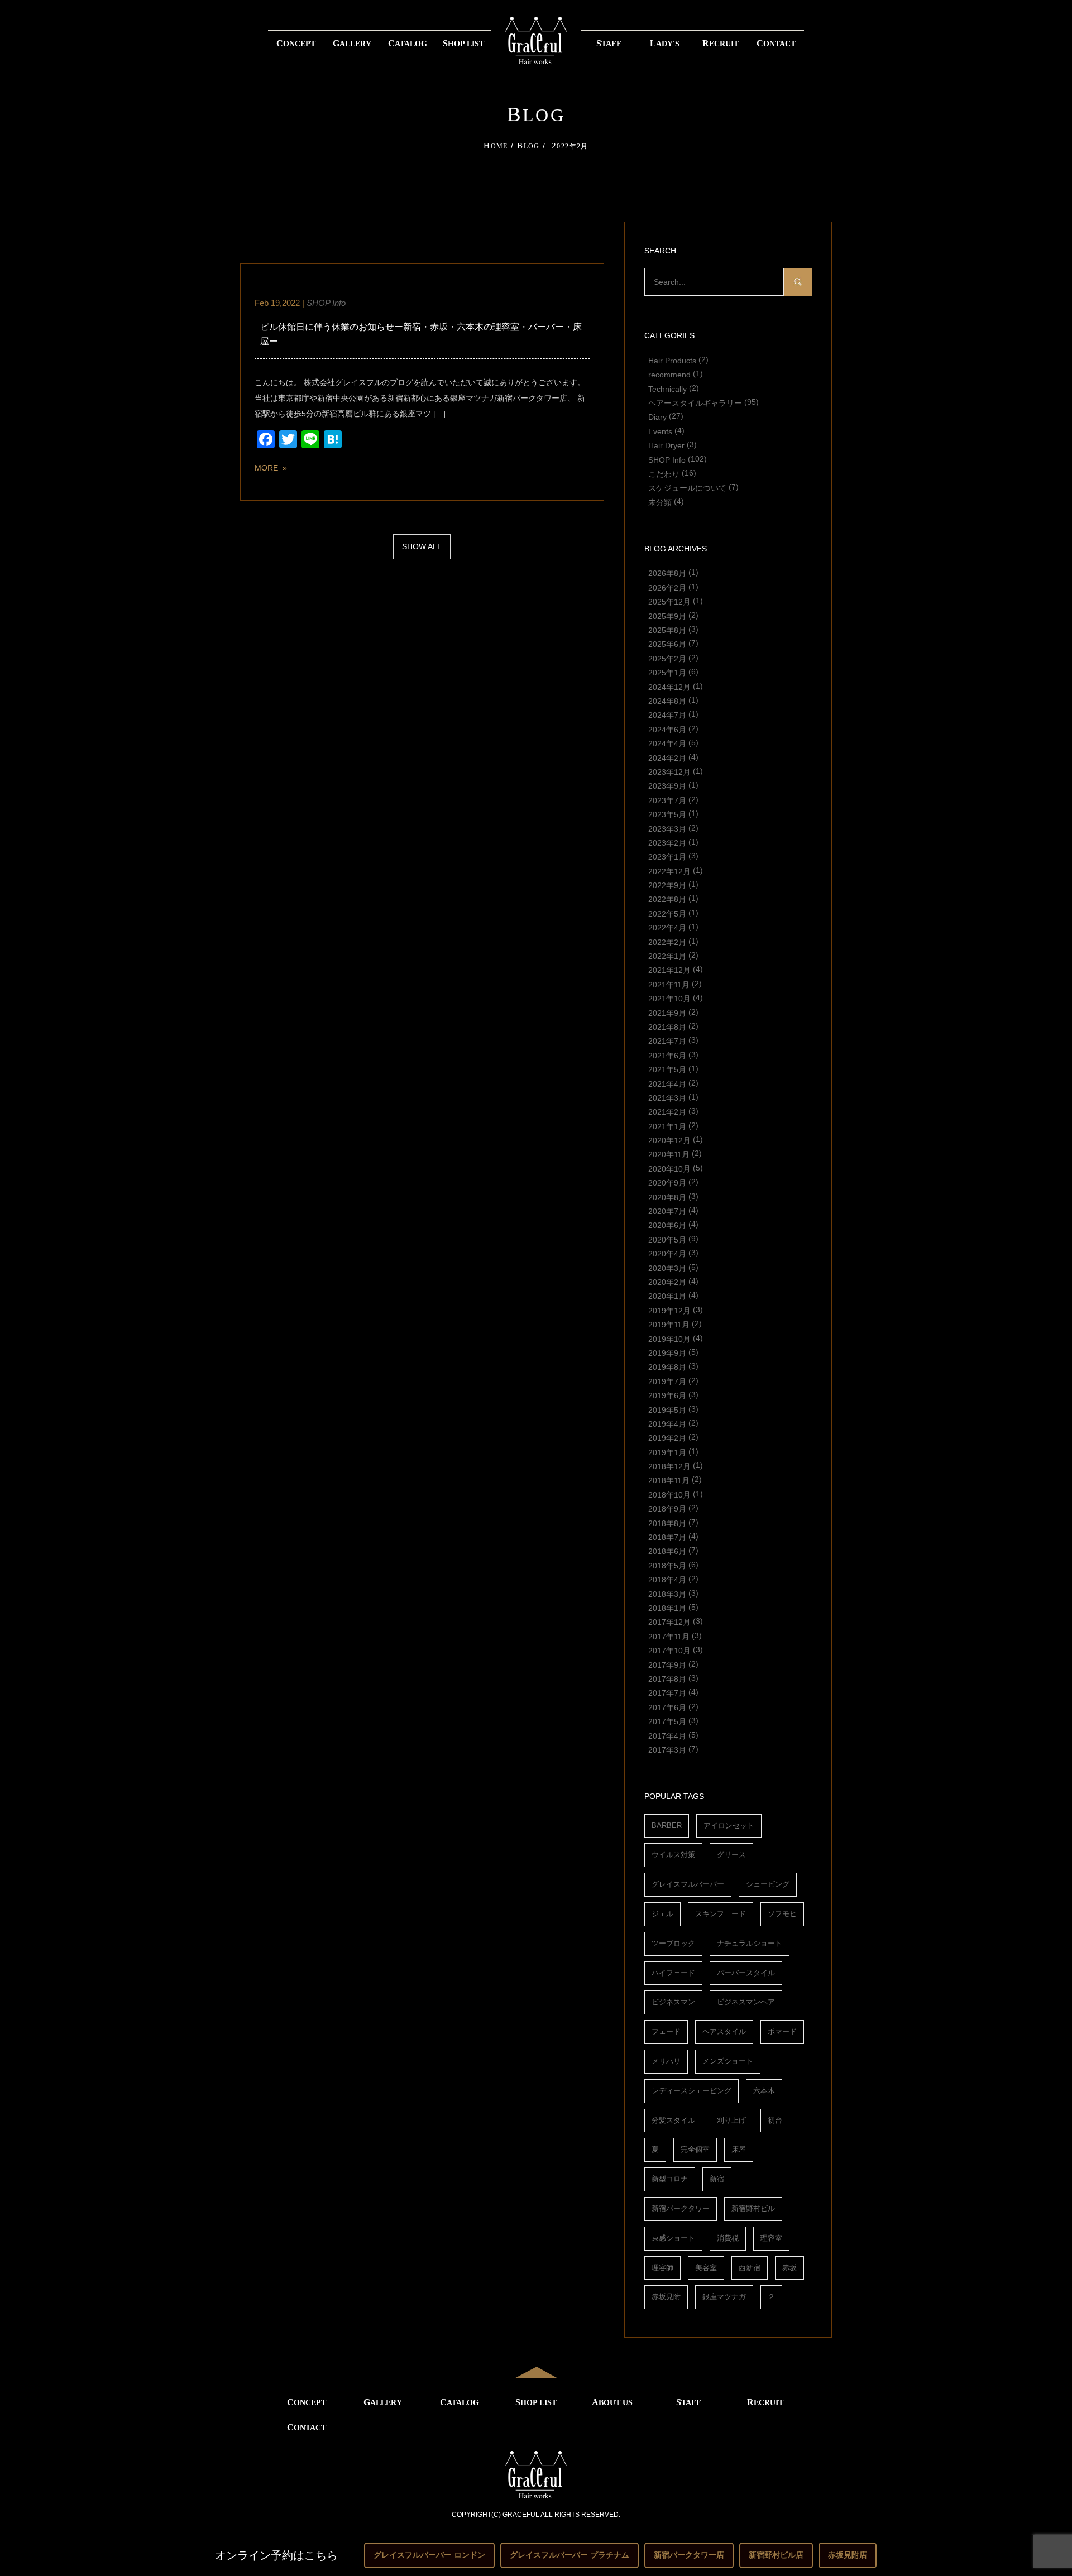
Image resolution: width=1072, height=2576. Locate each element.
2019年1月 (667, 1452)
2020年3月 (667, 1268)
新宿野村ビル (753, 2208)
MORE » (271, 468)
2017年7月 (667, 1693)
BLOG (528, 146)
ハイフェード (673, 1973)
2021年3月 (667, 1097)
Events (660, 431)
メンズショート (728, 2061)
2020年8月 (667, 1197)
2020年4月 (667, 1254)
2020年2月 (667, 1282)
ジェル (662, 1914)
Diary (657, 417)
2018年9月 (667, 1509)
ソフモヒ (782, 1914)
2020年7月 (667, 1211)
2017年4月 (667, 1735)
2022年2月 (667, 942)
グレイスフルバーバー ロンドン (429, 2555)
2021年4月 (667, 1083)
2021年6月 (667, 1055)
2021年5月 (667, 1069)
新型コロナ (670, 2179)
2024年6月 (667, 729)
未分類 (660, 502)
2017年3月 (667, 1749)
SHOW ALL (422, 546)
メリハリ (666, 2061)
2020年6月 (667, 1225)
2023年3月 (667, 828)
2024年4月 (667, 743)
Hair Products (672, 360)
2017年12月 (669, 1622)
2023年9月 (667, 786)
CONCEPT (296, 43)
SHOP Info (326, 303)
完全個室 (695, 2149)
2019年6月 (667, 1395)
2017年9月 (667, 1664)
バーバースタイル (746, 1973)
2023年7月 (667, 800)
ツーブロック (673, 1943)
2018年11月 (669, 1480)
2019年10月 (669, 1339)
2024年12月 (669, 687)
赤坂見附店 (848, 2555)
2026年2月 (667, 587)
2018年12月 (669, 1466)
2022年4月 (667, 928)
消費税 (728, 2238)
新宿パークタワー (681, 2208)
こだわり (664, 473)
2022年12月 (669, 871)
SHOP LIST (463, 43)
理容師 (662, 2268)
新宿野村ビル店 (776, 2555)
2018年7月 (667, 1537)
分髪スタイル (673, 2120)
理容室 (771, 2238)
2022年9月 (667, 885)
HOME (496, 146)
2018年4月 (667, 1580)
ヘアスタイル (724, 2031)
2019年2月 (667, 1438)
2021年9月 (667, 1013)
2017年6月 (667, 1707)
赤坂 (789, 2268)
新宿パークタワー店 (689, 2555)
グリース (731, 1855)
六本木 (764, 2091)
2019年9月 (667, 1352)
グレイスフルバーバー (688, 1884)
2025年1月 (667, 673)
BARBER (667, 1826)
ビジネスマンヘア (746, 2002)
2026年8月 (667, 573)
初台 (775, 2120)
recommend (669, 375)
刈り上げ (731, 2120)
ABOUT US (612, 2402)
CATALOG (408, 43)
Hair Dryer (666, 445)
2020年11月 (669, 1154)
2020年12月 (669, 1140)
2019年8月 (667, 1367)
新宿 (717, 2179)
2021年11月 (669, 984)
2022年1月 (667, 956)
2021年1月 (667, 1126)
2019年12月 (669, 1310)
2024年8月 (667, 701)
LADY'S (665, 43)
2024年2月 (667, 757)
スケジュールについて (687, 488)
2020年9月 (667, 1183)
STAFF (609, 43)
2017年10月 (669, 1651)
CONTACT (776, 43)
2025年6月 (667, 644)
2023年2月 (667, 842)
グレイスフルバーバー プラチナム (569, 2555)
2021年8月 (667, 1026)
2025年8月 (667, 630)
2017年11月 (669, 1636)
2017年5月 (667, 1721)
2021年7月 (667, 1041)
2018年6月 (667, 1551)
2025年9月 (667, 616)
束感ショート (673, 2238)
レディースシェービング (691, 2091)
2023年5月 (667, 814)
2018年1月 (667, 1608)
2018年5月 (667, 1565)
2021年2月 (667, 1112)
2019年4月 (667, 1423)
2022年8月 (667, 899)
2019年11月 (669, 1325)
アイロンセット (729, 1826)
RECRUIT (721, 43)
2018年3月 (667, 1594)
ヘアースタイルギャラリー (695, 402)
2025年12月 (669, 602)
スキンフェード (721, 1914)
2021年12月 (669, 970)
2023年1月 (667, 857)
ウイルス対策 (673, 1855)
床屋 (739, 2149)
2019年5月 (667, 1409)
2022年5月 (667, 913)
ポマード (782, 2031)
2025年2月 (667, 658)
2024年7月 (667, 715)
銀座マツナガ (724, 2297)
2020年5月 (667, 1239)
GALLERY (352, 43)
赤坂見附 (666, 2297)
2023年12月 (669, 771)
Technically (667, 388)
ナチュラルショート (750, 1943)
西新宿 (750, 2268)
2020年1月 (667, 1296)
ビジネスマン (673, 2002)
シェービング (768, 1884)
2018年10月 (669, 1494)
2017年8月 (667, 1678)
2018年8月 (667, 1523)
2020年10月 (669, 1168)
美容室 (706, 2268)
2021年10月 (669, 999)
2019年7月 (667, 1381)
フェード (666, 2031)
